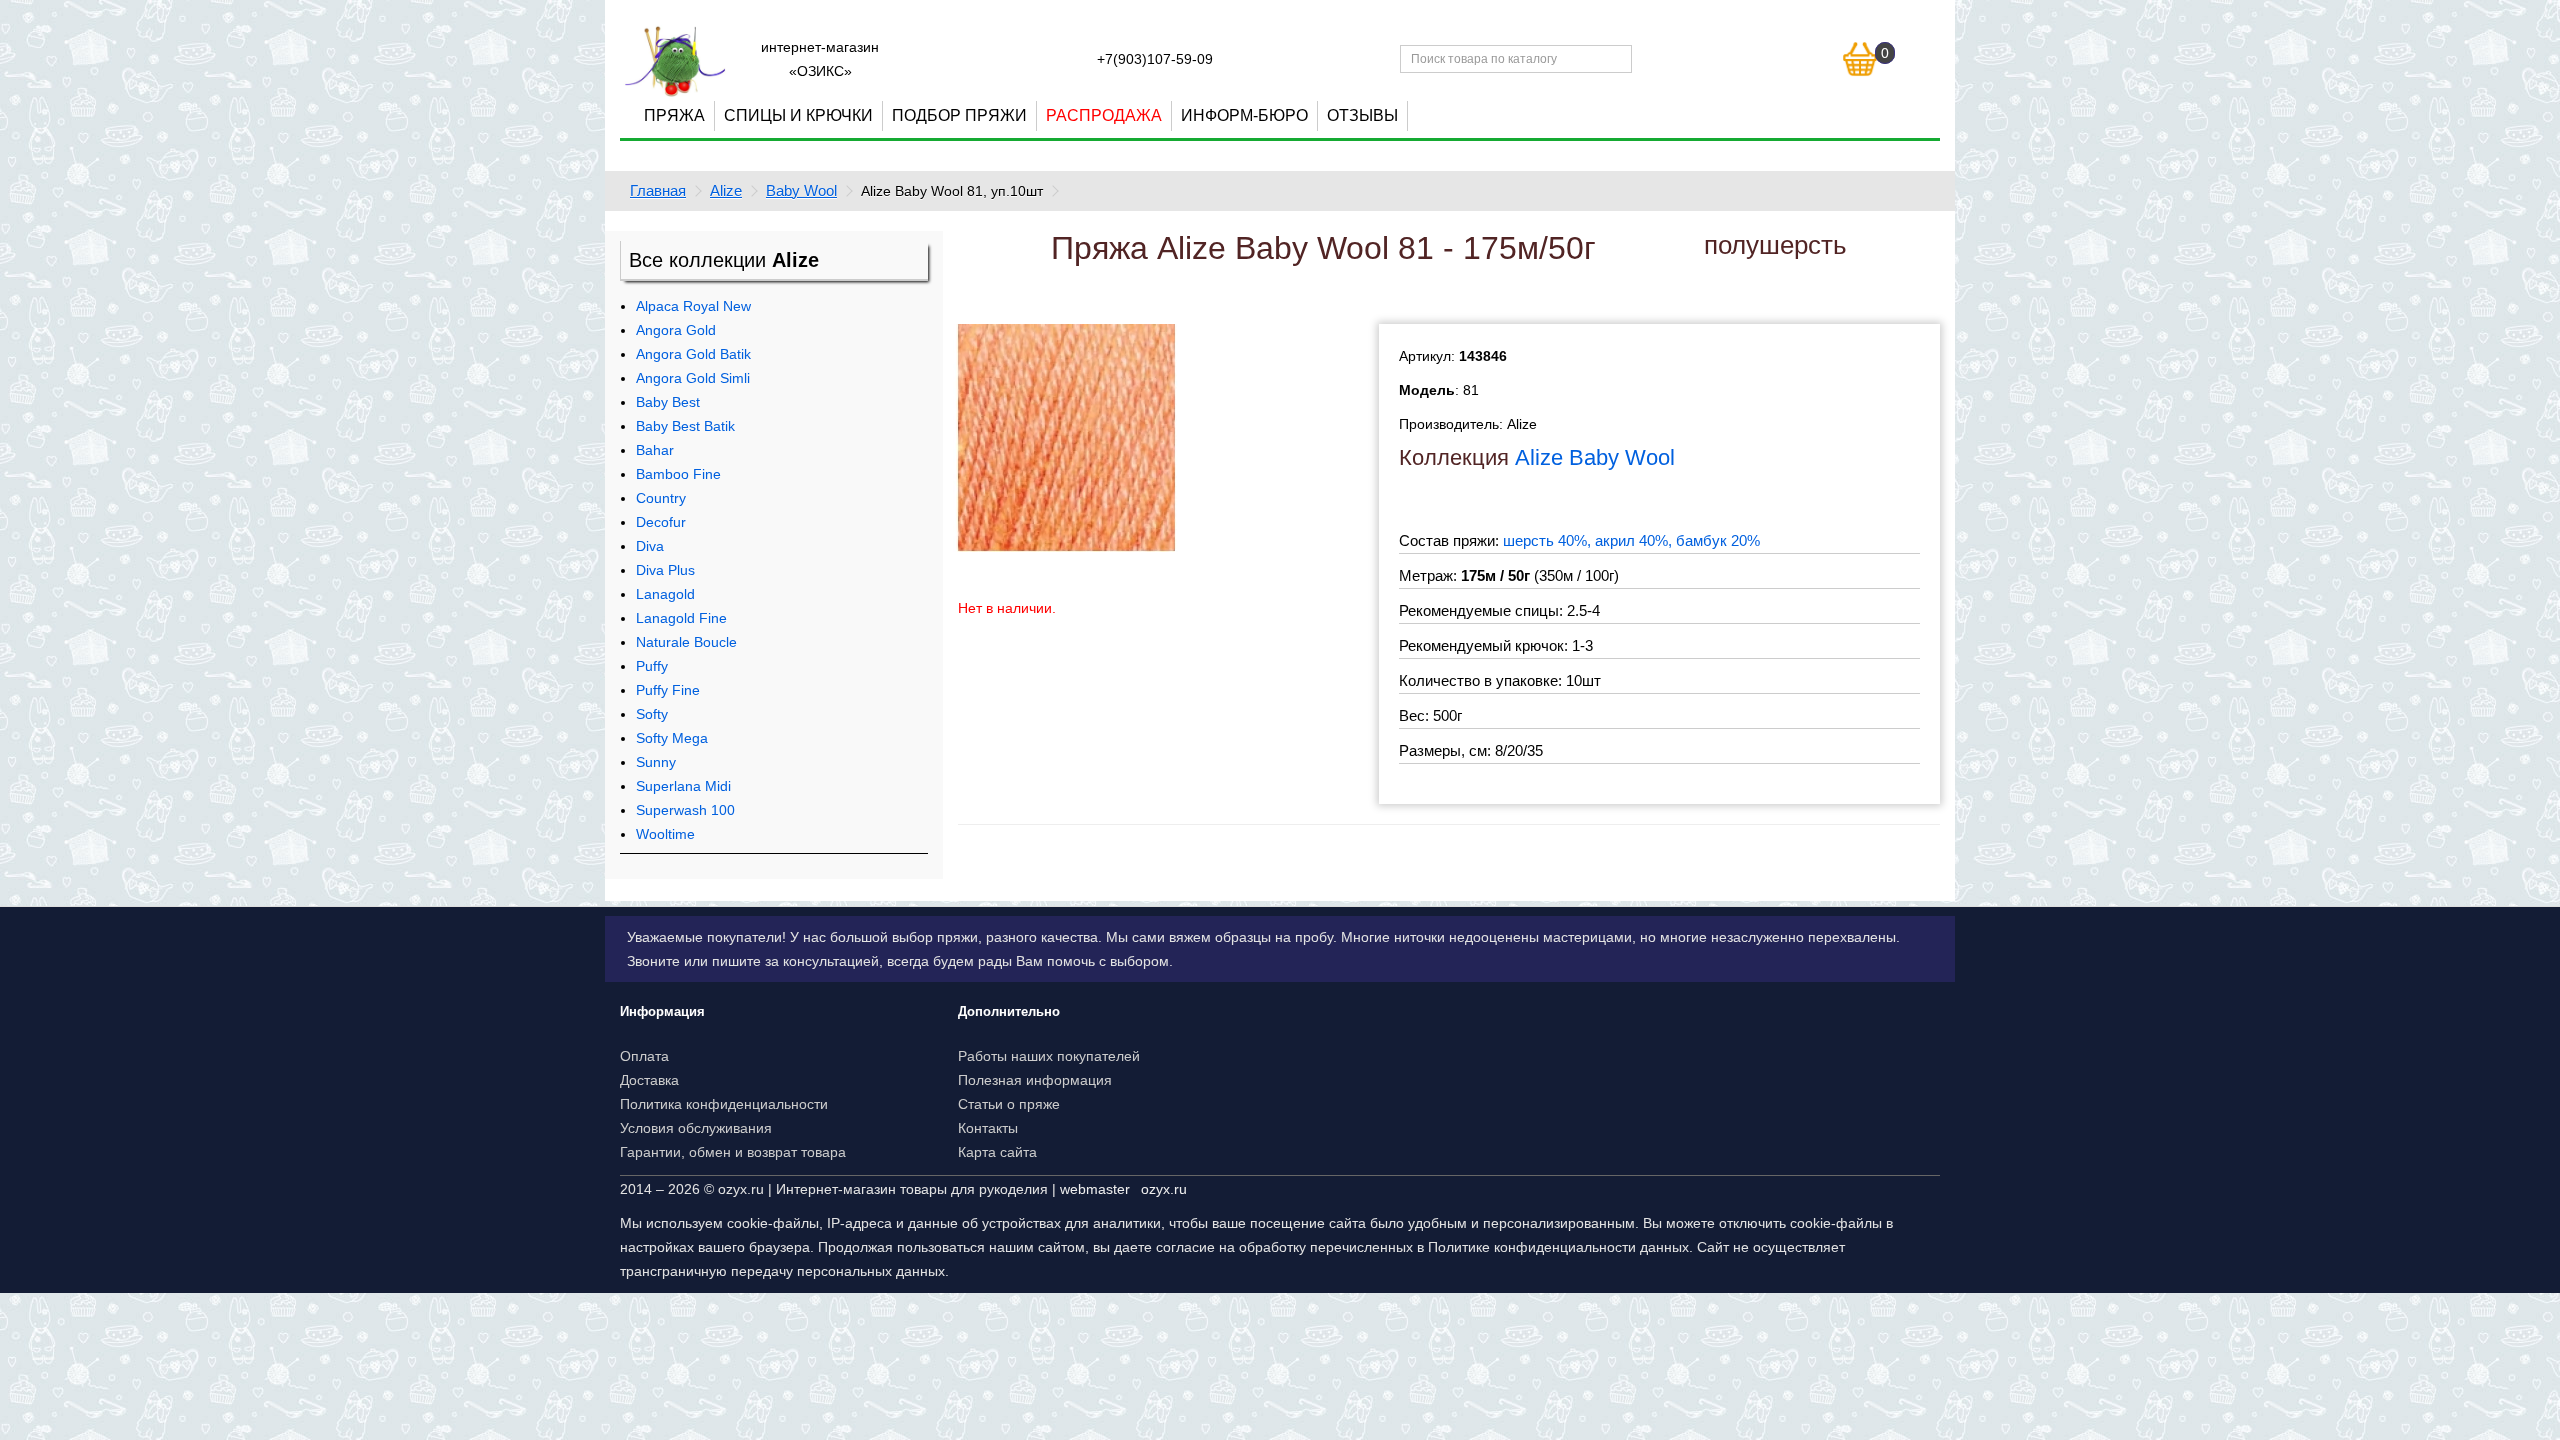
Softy (652, 714)
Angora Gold (676, 330)
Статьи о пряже (1009, 1104)
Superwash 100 (685, 810)
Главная (658, 190)
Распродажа (1104, 115)
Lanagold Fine (681, 618)
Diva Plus (665, 570)
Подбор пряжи (959, 115)
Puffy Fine (668, 690)
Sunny (656, 762)
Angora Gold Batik (693, 354)
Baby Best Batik (685, 426)
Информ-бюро (1244, 115)
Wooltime (665, 834)
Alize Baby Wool (1595, 457)
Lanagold (665, 594)
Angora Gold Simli (693, 378)
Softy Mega (672, 738)
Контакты (988, 1128)
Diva (650, 546)
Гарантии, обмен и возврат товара (733, 1152)
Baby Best (668, 402)
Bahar (655, 450)
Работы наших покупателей (1049, 1056)
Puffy (652, 666)
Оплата (644, 1056)
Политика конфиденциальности (724, 1104)
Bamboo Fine (678, 474)
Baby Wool (801, 190)
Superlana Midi (683, 786)
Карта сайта (997, 1152)
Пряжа (674, 115)
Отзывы (1362, 115)
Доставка (649, 1080)
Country (661, 498)
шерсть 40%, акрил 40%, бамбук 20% (1631, 540)
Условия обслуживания (696, 1128)
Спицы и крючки (798, 115)
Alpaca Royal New (693, 306)
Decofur (661, 522)
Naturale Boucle (686, 642)
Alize (726, 190)
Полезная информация (1035, 1080)
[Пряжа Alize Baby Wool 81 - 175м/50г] (1067, 437)
